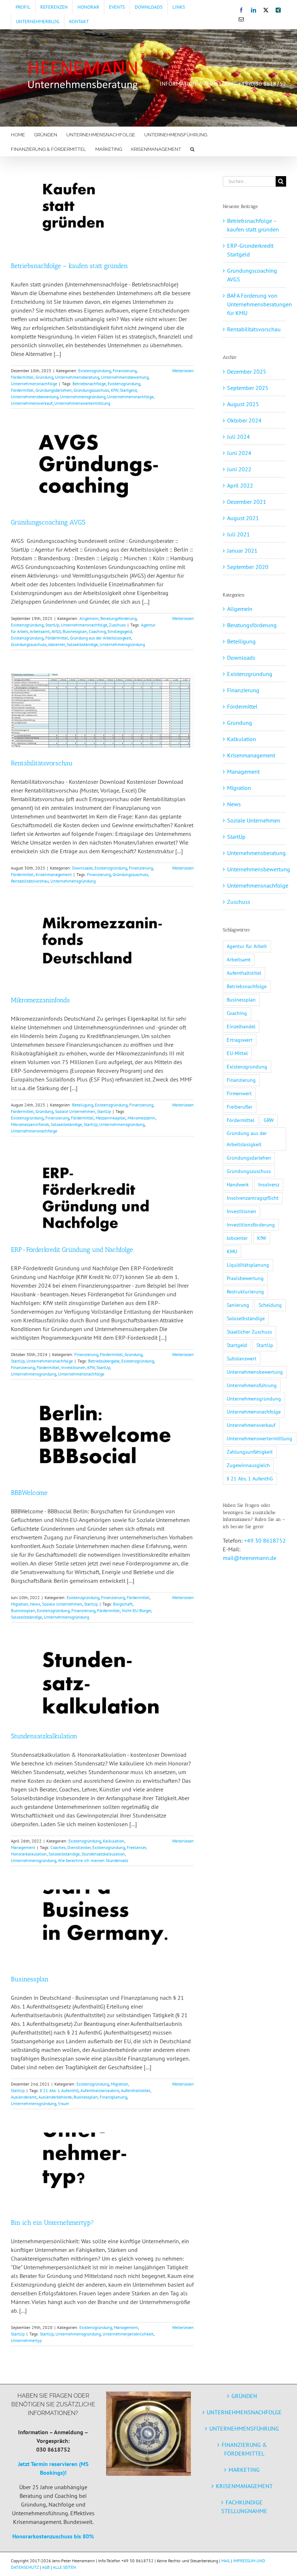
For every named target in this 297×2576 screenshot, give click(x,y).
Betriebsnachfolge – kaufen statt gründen (69, 266)
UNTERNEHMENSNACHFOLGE (244, 2412)
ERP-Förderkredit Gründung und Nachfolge (72, 1250)
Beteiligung (83, 1105)
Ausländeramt (24, 2097)
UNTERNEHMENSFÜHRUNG (244, 2428)
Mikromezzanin (141, 1118)
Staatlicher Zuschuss (249, 1332)
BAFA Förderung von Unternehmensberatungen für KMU (260, 304)
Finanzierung (125, 371)
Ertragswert (240, 1040)
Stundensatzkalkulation (44, 1736)
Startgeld (128, 390)
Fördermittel (22, 377)
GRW (269, 1120)
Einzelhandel (241, 1026)
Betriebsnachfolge (89, 384)
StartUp (52, 625)
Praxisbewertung (245, 1278)
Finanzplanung (113, 2097)
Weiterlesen (183, 371)
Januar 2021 (242, 551)
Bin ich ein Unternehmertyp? (52, 2223)
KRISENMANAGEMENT (244, 2486)
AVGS (56, 631)
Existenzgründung (95, 371)
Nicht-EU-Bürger (136, 1610)
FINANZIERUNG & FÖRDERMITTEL (244, 2449)
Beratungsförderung (118, 618)
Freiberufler (240, 1107)
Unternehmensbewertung (125, 377)
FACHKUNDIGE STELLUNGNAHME (244, 2507)
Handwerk (238, 1184)
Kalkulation (114, 1841)
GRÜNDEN (244, 2396)
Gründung (44, 377)
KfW (114, 390)
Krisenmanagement (54, 874)
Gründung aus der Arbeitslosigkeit (101, 638)
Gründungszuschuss (91, 390)
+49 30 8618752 (265, 1540)
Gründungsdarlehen (54, 390)
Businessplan (75, 631)
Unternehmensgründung (83, 397)
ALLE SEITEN (64, 2567)
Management (23, 1847)
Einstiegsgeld (120, 631)
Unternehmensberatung (77, 377)
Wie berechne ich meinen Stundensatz (93, 1860)
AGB (46, 2567)
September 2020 (248, 567)
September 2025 (248, 388)
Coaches (58, 1847)
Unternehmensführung (252, 1385)
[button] (192, 149)
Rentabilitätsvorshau (30, 881)
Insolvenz (269, 1184)
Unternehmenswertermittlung (82, 403)
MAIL (226, 2561)
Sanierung (238, 1305)
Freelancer (136, 1847)
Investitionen (73, 1367)
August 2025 (243, 404)
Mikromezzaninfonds (40, 1000)
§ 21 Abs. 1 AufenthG (59, 2090)
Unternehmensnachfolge (34, 384)
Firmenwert (239, 1093)
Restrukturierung (245, 1291)
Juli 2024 (239, 437)
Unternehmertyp (26, 2340)
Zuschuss (117, 625)
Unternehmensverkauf (32, 403)
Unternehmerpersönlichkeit (128, 2334)
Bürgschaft (123, 1604)
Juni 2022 (239, 469)
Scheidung (270, 1305)
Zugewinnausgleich (248, 1465)
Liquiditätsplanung (248, 1265)
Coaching (97, 631)
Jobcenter (57, 644)
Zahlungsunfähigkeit (250, 1452)
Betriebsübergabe (104, 1361)
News (35, 1604)
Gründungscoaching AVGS (48, 522)
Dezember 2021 (247, 502)
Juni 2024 (239, 453)
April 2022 (240, 485)
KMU (232, 1251)
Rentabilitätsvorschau (42, 763)
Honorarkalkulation (29, 1854)
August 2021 (243, 518)
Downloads (82, 868)
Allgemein (89, 618)
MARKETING (244, 2470)
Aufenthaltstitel (136, 2090)
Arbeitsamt (40, 631)
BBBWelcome (29, 1493)
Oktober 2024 (244, 420)
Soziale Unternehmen (75, 1111)
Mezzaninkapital (111, 1118)
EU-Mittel (237, 1053)
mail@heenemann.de (250, 1558)
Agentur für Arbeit (247, 946)
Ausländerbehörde (55, 2097)
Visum (64, 2103)
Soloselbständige (82, 644)
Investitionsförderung (251, 1225)
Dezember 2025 (247, 371)
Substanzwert (242, 1358)
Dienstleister (79, 1847)
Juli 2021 (239, 534)
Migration (20, 1604)
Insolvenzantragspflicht (253, 1198)
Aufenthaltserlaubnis (100, 2090)
